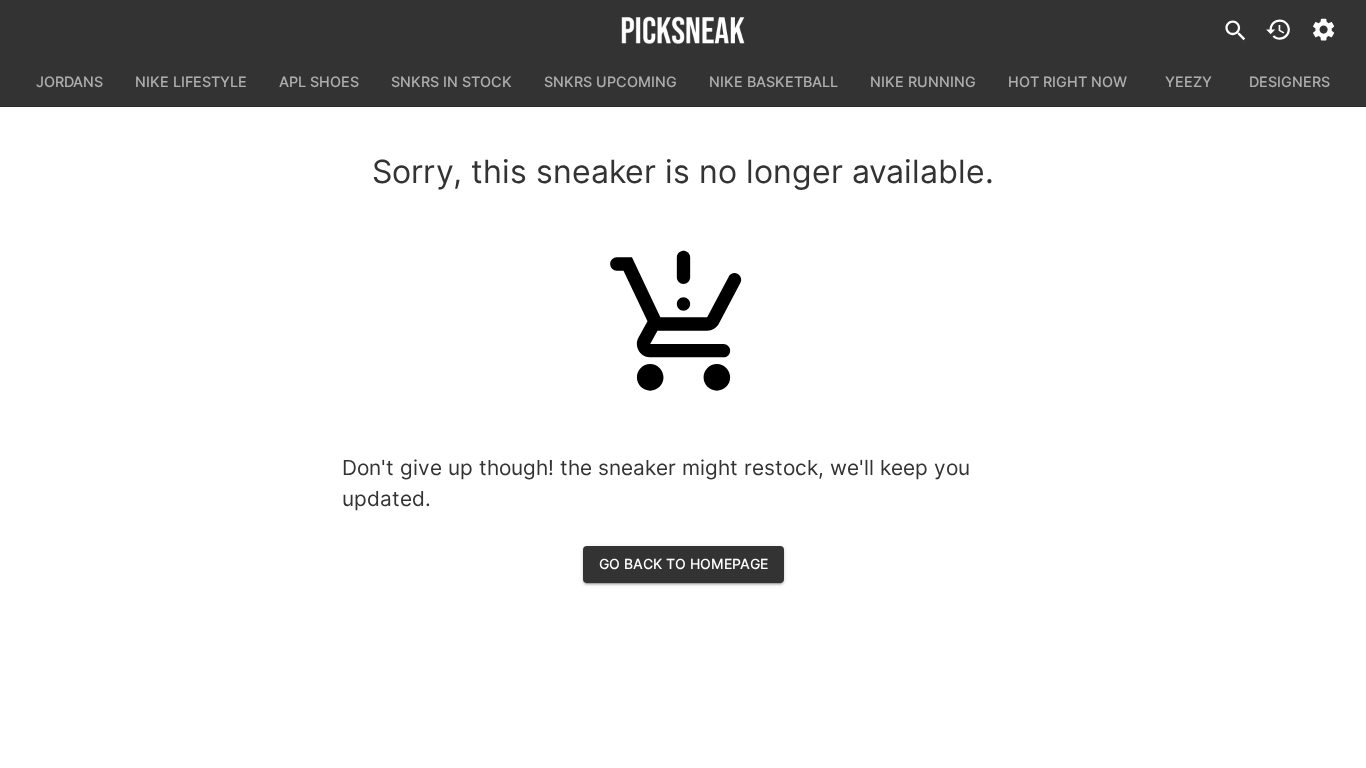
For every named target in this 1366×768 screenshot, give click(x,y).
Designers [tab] (1289, 81)
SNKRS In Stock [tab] (451, 81)
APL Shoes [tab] (319, 81)
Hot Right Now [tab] (1067, 81)
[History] (1278, 29)
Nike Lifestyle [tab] (191, 81)
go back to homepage (683, 563)
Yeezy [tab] (1188, 81)
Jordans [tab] (69, 81)
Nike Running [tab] (923, 81)
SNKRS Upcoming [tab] (610, 81)
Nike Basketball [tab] (773, 81)
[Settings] (1323, 29)
